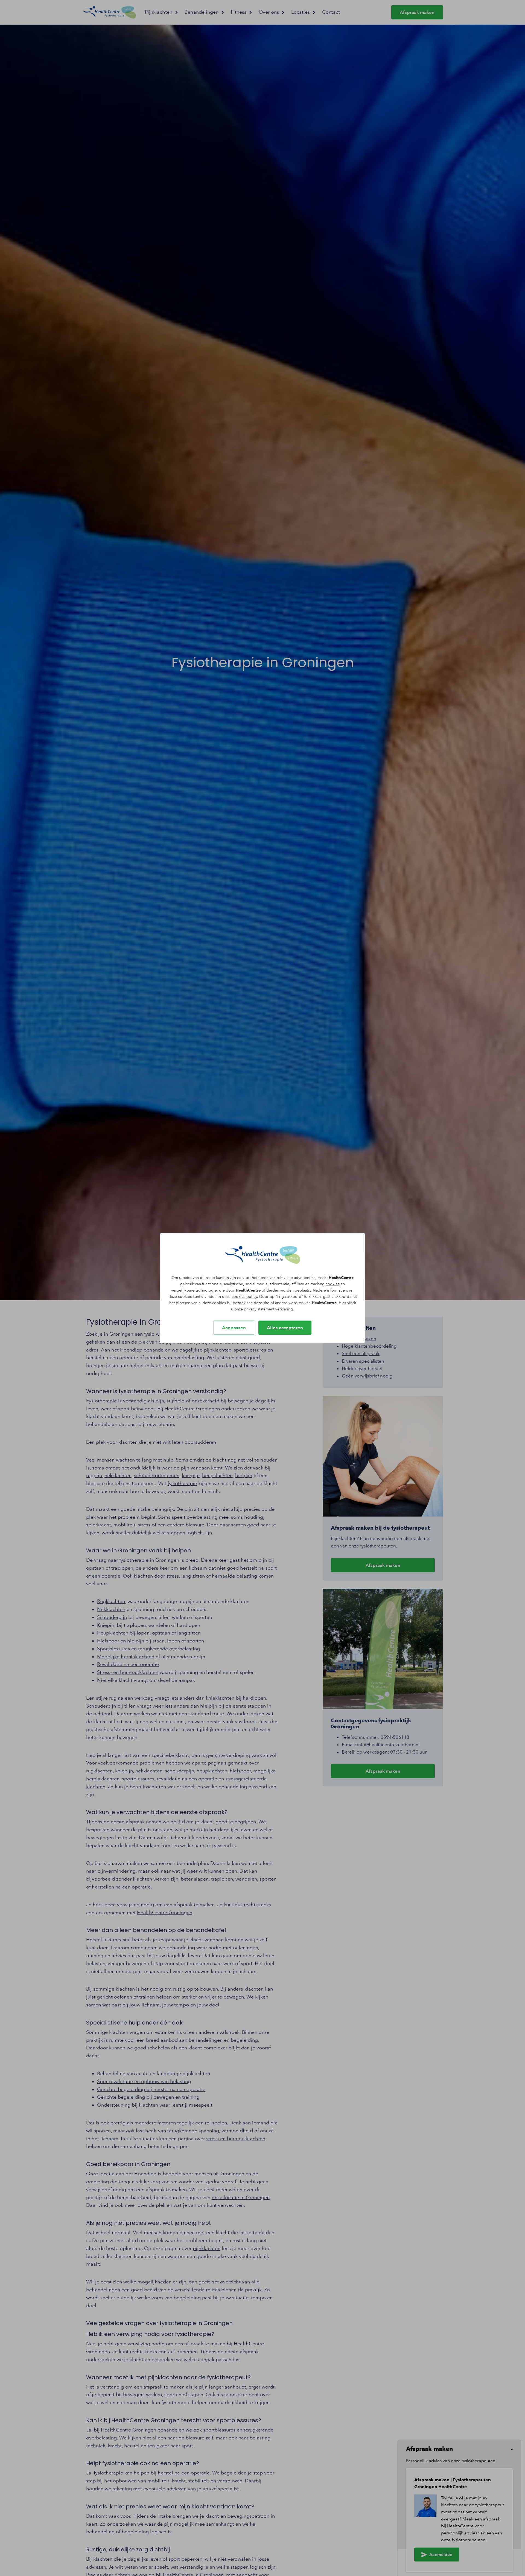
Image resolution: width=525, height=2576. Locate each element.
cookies (332, 1284)
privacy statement (259, 1309)
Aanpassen (234, 1328)
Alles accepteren (285, 1328)
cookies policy (244, 1297)
